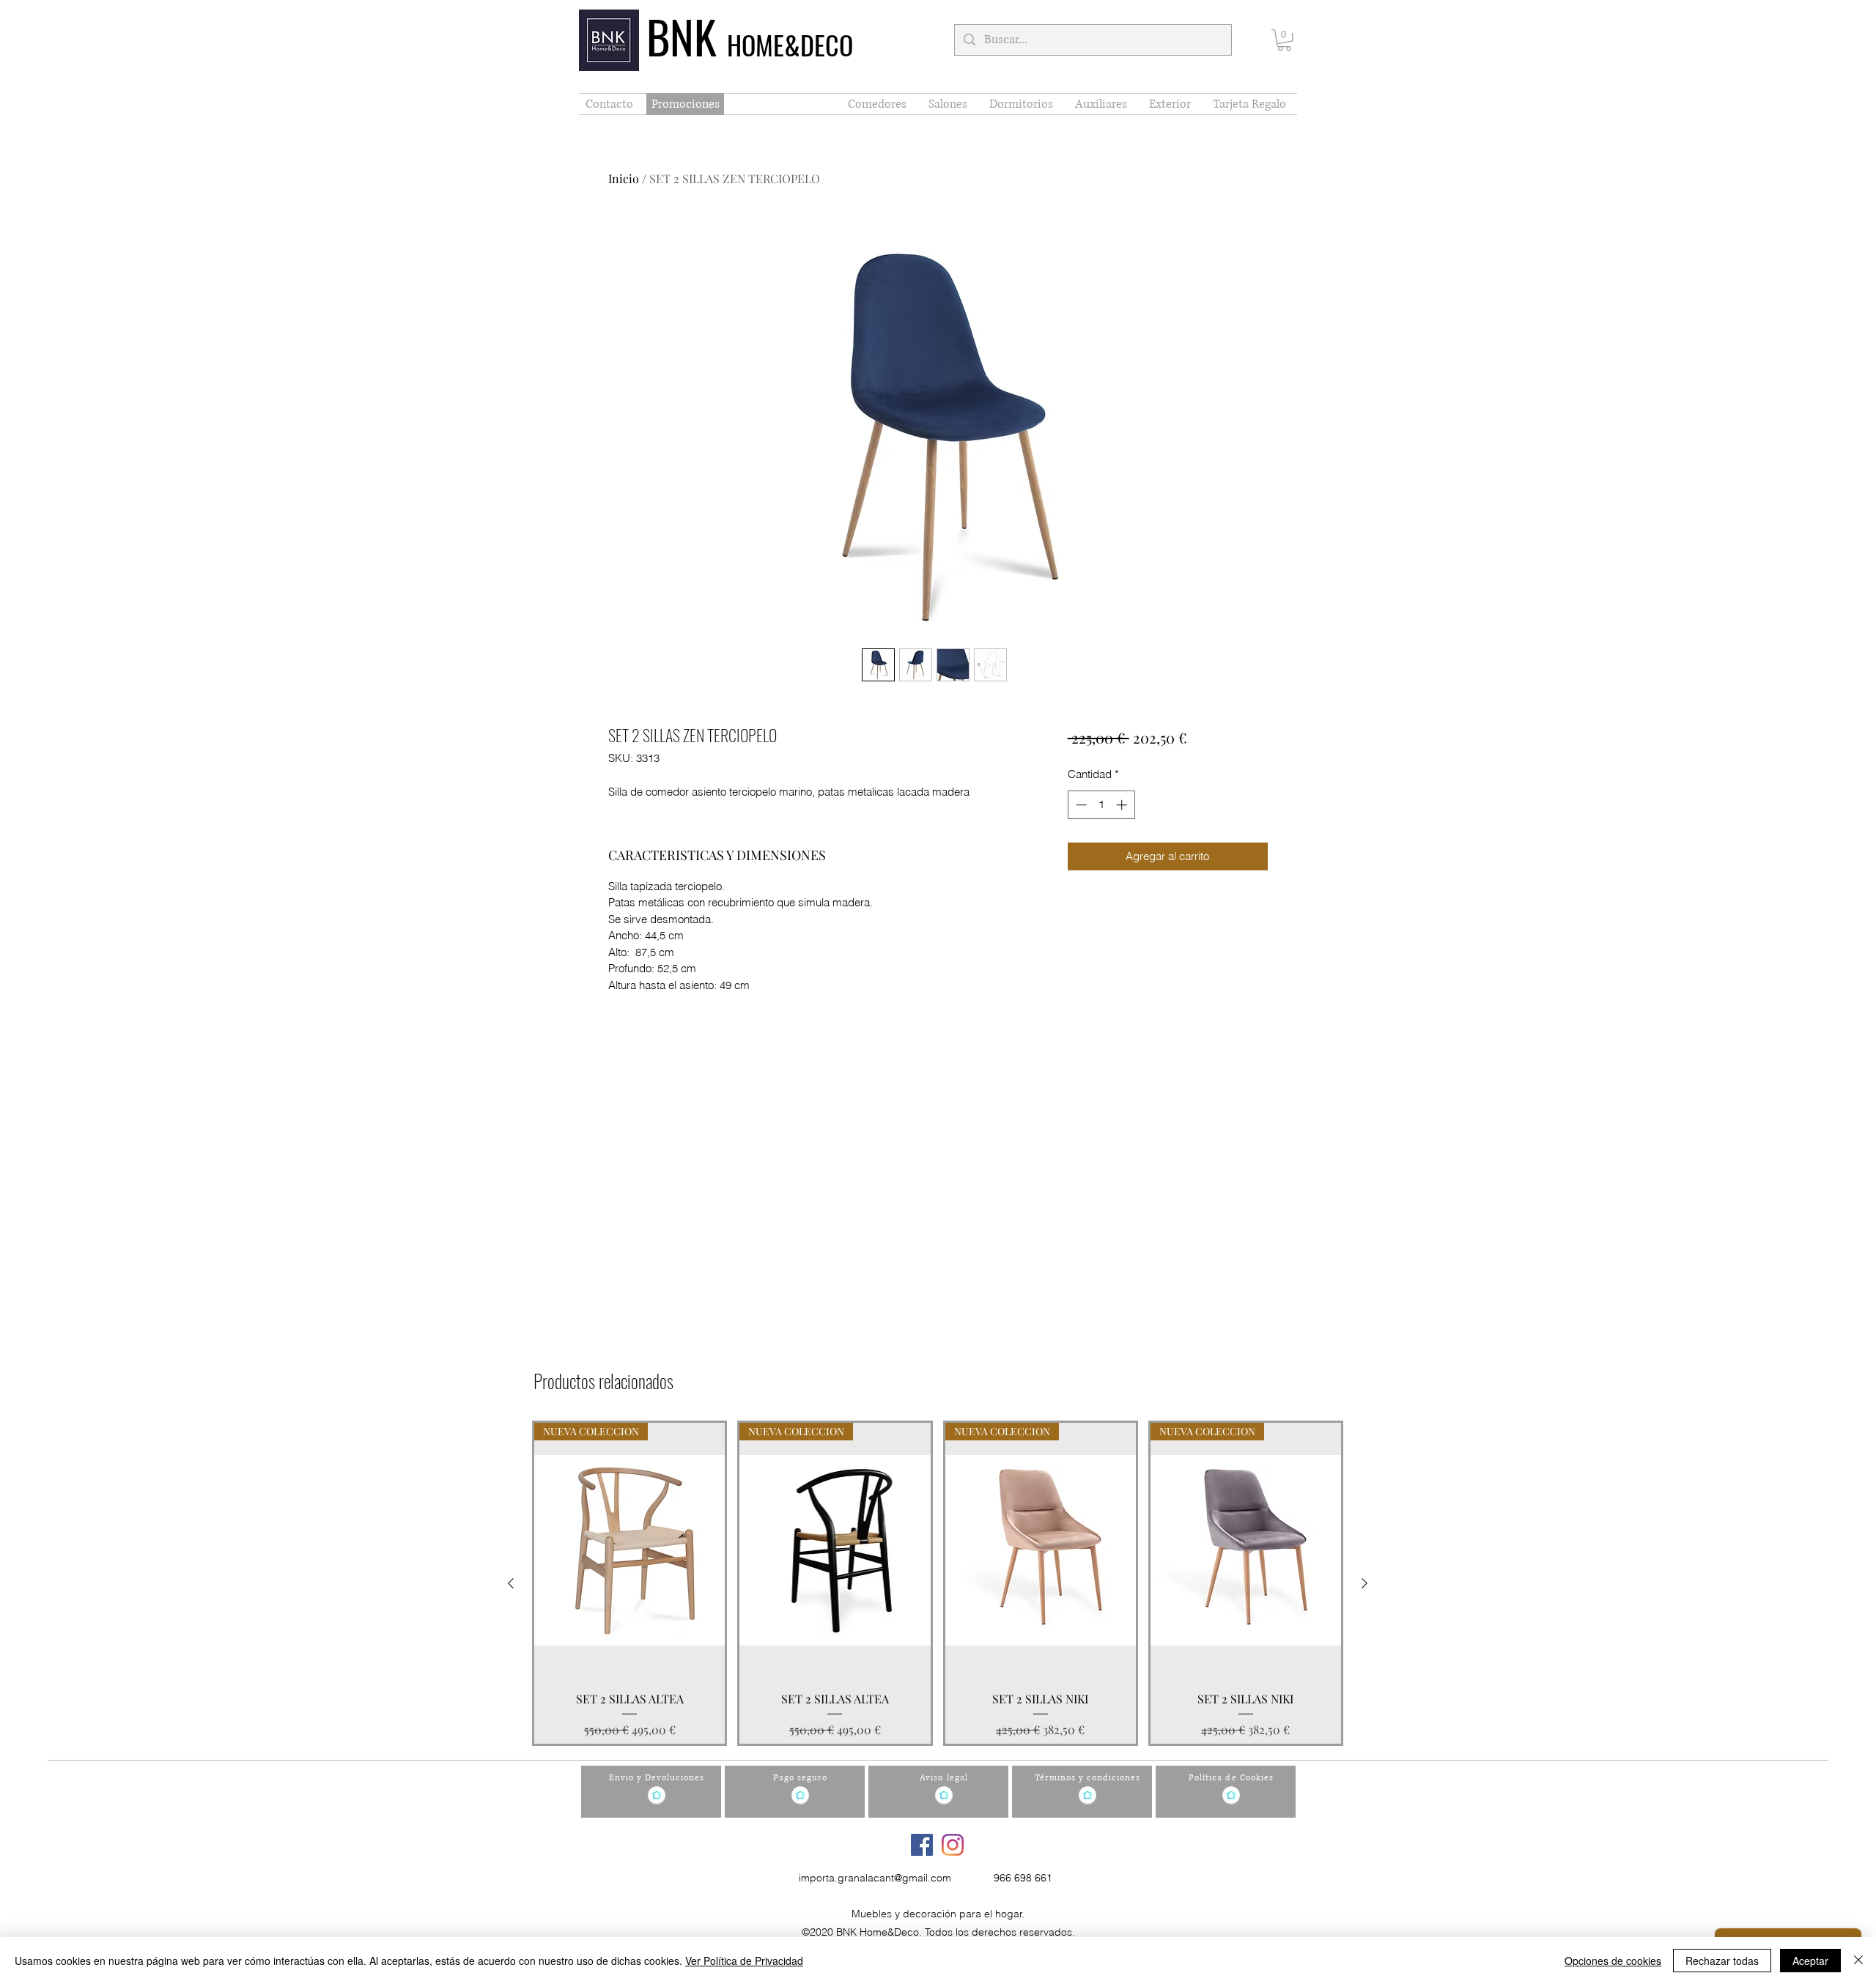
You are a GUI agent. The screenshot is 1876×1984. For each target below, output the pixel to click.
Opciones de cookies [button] (1613, 1961)
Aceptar (1810, 1961)
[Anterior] (511, 1583)
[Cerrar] (1858, 1961)
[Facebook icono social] (922, 1845)
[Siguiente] (1364, 1583)
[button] (1284, 40)
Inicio (624, 178)
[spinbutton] (1101, 805)
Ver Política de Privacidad (744, 1961)
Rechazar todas (1722, 1961)
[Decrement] (1080, 805)
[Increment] (1123, 805)
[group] (938, 1583)
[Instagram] (953, 1845)
